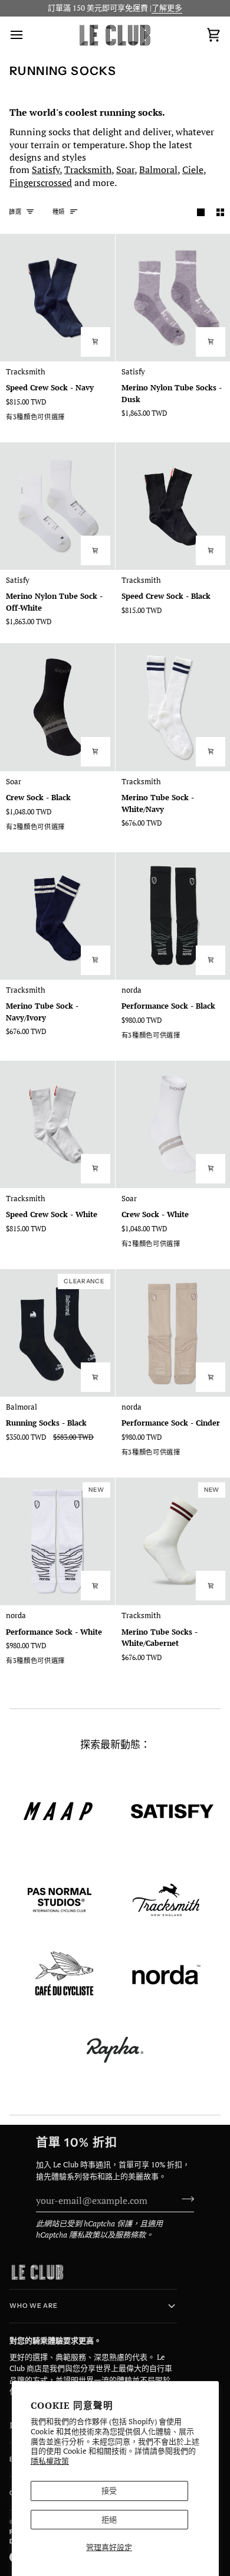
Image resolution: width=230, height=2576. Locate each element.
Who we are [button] (34, 2306)
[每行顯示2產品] (220, 212)
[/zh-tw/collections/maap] (58, 1811)
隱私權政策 (50, 2461)
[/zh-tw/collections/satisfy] (172, 1811)
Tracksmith (88, 169)
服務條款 (130, 2235)
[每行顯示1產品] (201, 212)
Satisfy (46, 169)
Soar (125, 169)
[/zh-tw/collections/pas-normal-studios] (60, 1900)
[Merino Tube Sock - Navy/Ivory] (57, 916)
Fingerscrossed (41, 182)
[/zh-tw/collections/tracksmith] (166, 1900)
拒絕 (109, 2519)
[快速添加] (96, 342)
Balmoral (158, 169)
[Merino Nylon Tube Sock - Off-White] (57, 506)
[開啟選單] (27, 35)
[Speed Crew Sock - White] (57, 1124)
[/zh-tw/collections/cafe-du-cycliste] (64, 1975)
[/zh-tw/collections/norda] (166, 1975)
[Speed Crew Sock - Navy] (57, 298)
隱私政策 (84, 2235)
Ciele (193, 169)
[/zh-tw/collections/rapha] (115, 2050)
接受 (109, 2490)
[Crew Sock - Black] (57, 707)
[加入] (184, 2199)
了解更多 (167, 8)
